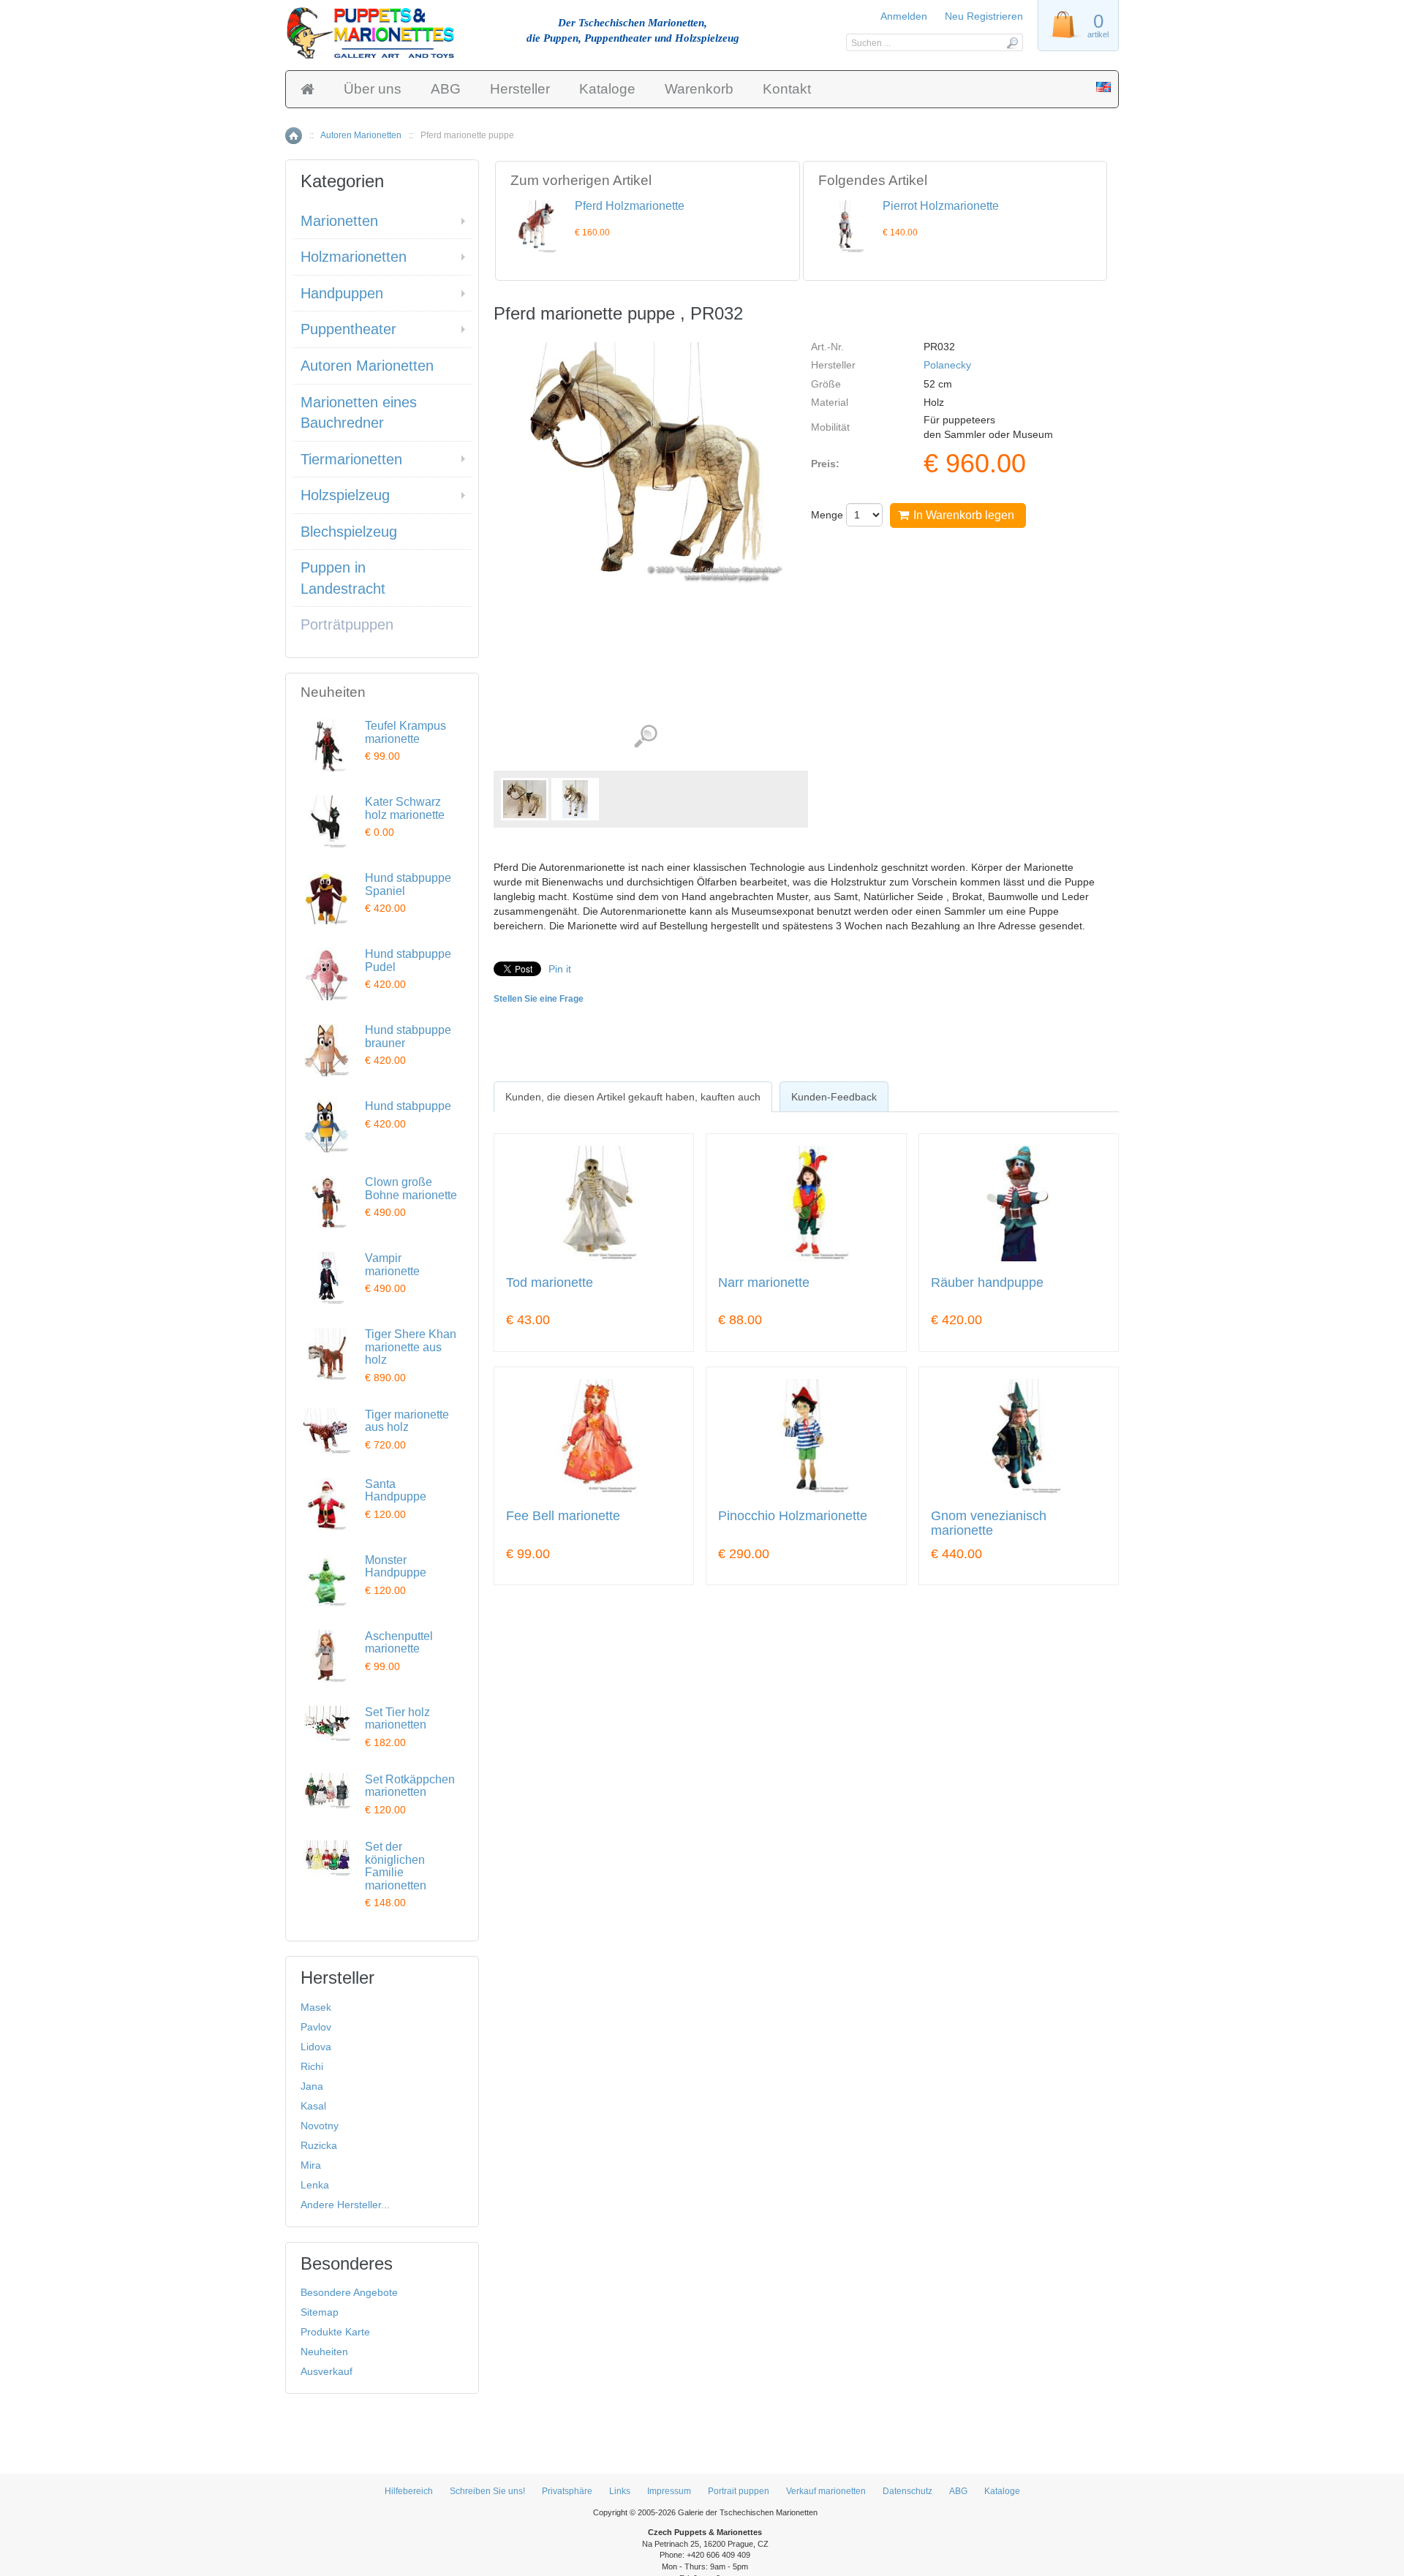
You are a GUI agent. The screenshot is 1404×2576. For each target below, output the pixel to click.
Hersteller (520, 89)
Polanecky (947, 365)
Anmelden (904, 16)
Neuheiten (324, 2352)
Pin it (560, 969)
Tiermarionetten (351, 459)
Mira (311, 2165)
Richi (312, 2066)
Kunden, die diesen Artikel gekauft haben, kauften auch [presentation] (633, 1097)
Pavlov (316, 2027)
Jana (312, 2086)
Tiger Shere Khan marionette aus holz (411, 1347)
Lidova (316, 2047)
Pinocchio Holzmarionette (793, 1516)
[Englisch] (1103, 88)
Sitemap (320, 2312)
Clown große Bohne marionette (411, 1189)
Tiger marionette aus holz (407, 1421)
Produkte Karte (335, 2332)
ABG (446, 89)
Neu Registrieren (984, 16)
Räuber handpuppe (987, 1283)
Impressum (669, 2491)
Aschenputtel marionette (399, 1643)
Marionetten (339, 221)
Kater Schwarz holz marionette (405, 808)
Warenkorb (699, 89)
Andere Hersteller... (345, 2205)
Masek (316, 2007)
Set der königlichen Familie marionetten (396, 1866)
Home (294, 136)
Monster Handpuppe (396, 1567)
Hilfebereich (409, 2491)
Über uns (373, 89)
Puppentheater (348, 329)
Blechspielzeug (349, 532)
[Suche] (1012, 42)
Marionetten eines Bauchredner (359, 413)
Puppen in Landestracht (343, 578)
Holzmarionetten (354, 257)
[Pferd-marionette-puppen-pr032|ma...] (525, 799)
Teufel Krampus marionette (405, 732)
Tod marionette (550, 1283)
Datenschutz (907, 2491)
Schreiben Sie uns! (487, 2491)
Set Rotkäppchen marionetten (410, 1786)
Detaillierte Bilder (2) (645, 737)
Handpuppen (342, 293)
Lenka (315, 2185)
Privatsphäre (567, 2491)
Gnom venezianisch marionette (989, 1523)
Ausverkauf (327, 2371)
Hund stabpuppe (408, 1106)
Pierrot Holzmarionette (941, 206)
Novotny (320, 2126)
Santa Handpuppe (396, 1491)
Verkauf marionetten (826, 2491)
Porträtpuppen (347, 624)
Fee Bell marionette (563, 1516)
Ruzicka (319, 2145)
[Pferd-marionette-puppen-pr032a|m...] (575, 799)
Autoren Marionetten (361, 135)
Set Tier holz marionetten (397, 1719)
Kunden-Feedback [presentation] (834, 1097)
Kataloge (607, 89)
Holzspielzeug (345, 495)
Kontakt (787, 89)
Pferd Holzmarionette (630, 206)
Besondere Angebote (349, 2292)
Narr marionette (764, 1283)
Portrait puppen (739, 2491)
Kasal (313, 2106)
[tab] (633, 1097)
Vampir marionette (392, 1265)
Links (620, 2491)
